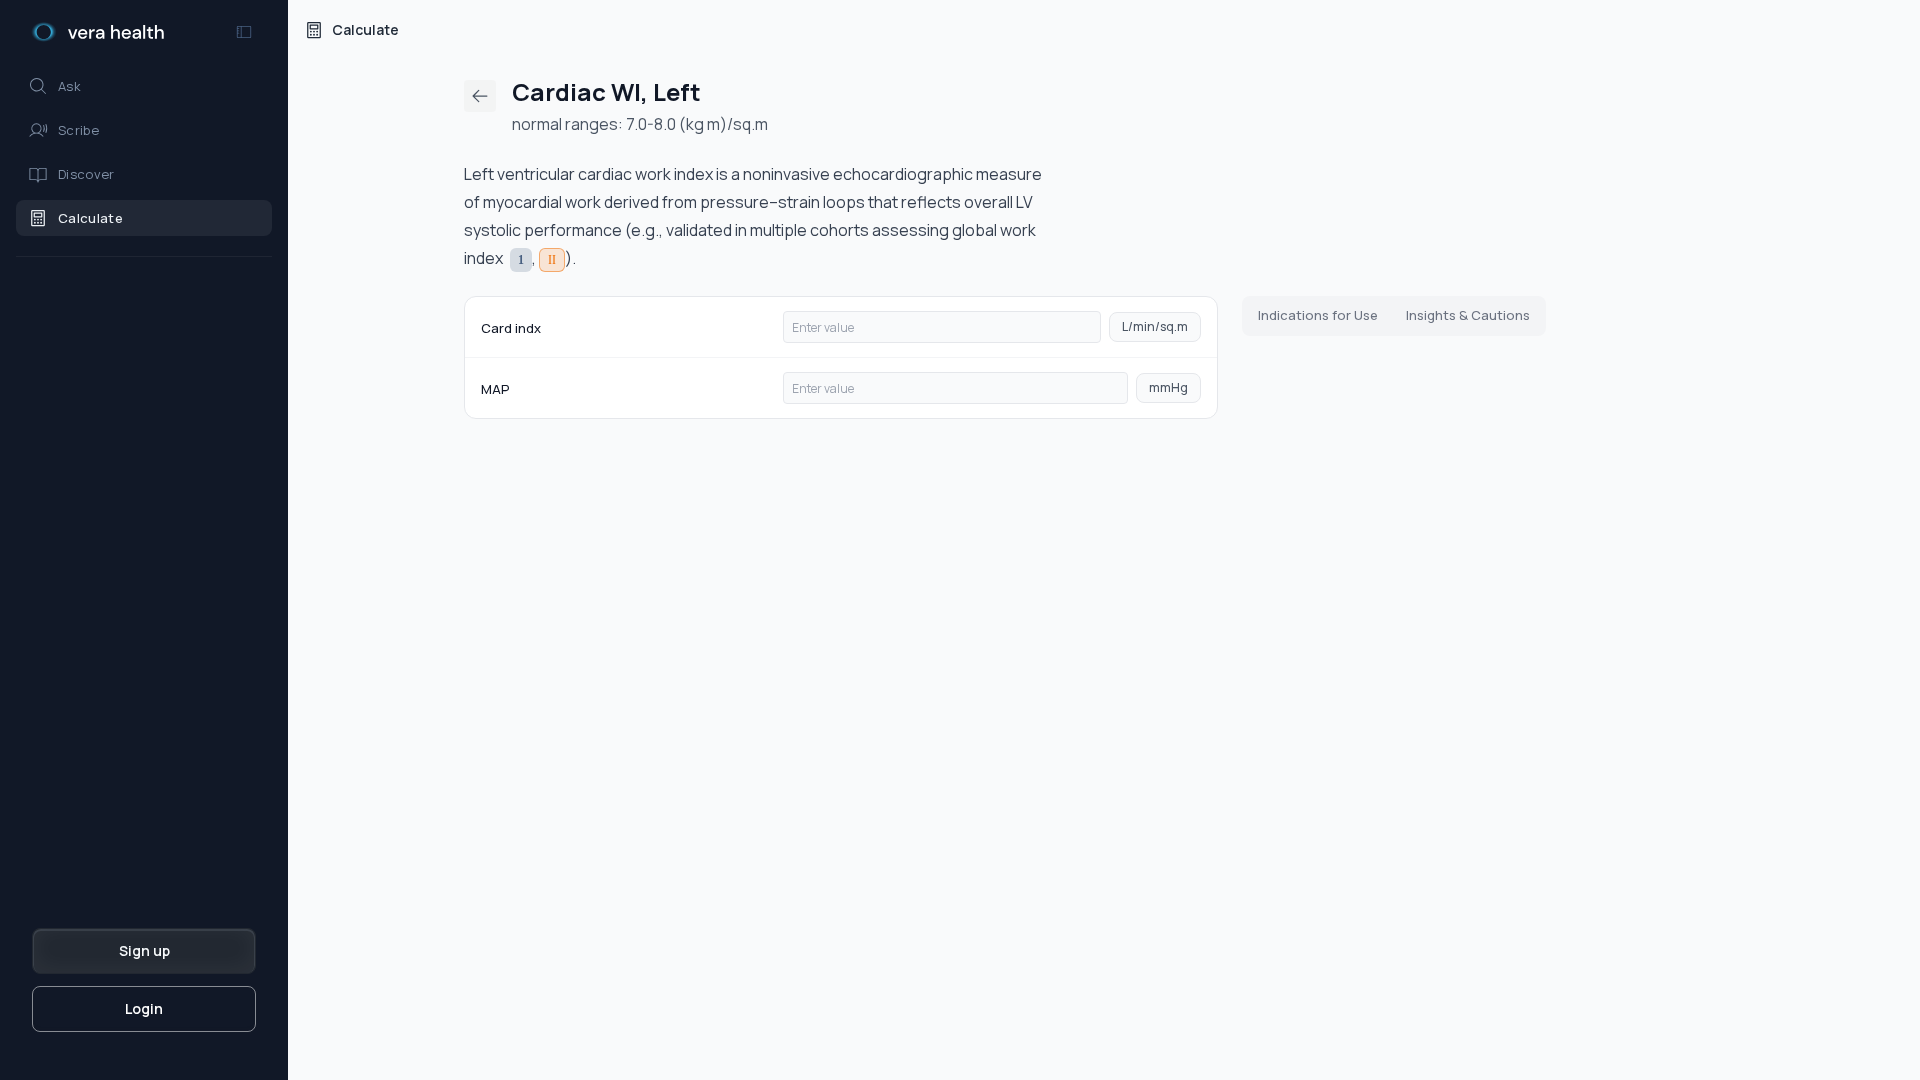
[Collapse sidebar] (244, 32)
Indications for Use (1318, 315)
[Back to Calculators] (480, 96)
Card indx (511, 328)
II (552, 260)
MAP (495, 389)
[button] (144, 86)
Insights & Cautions (1468, 315)
